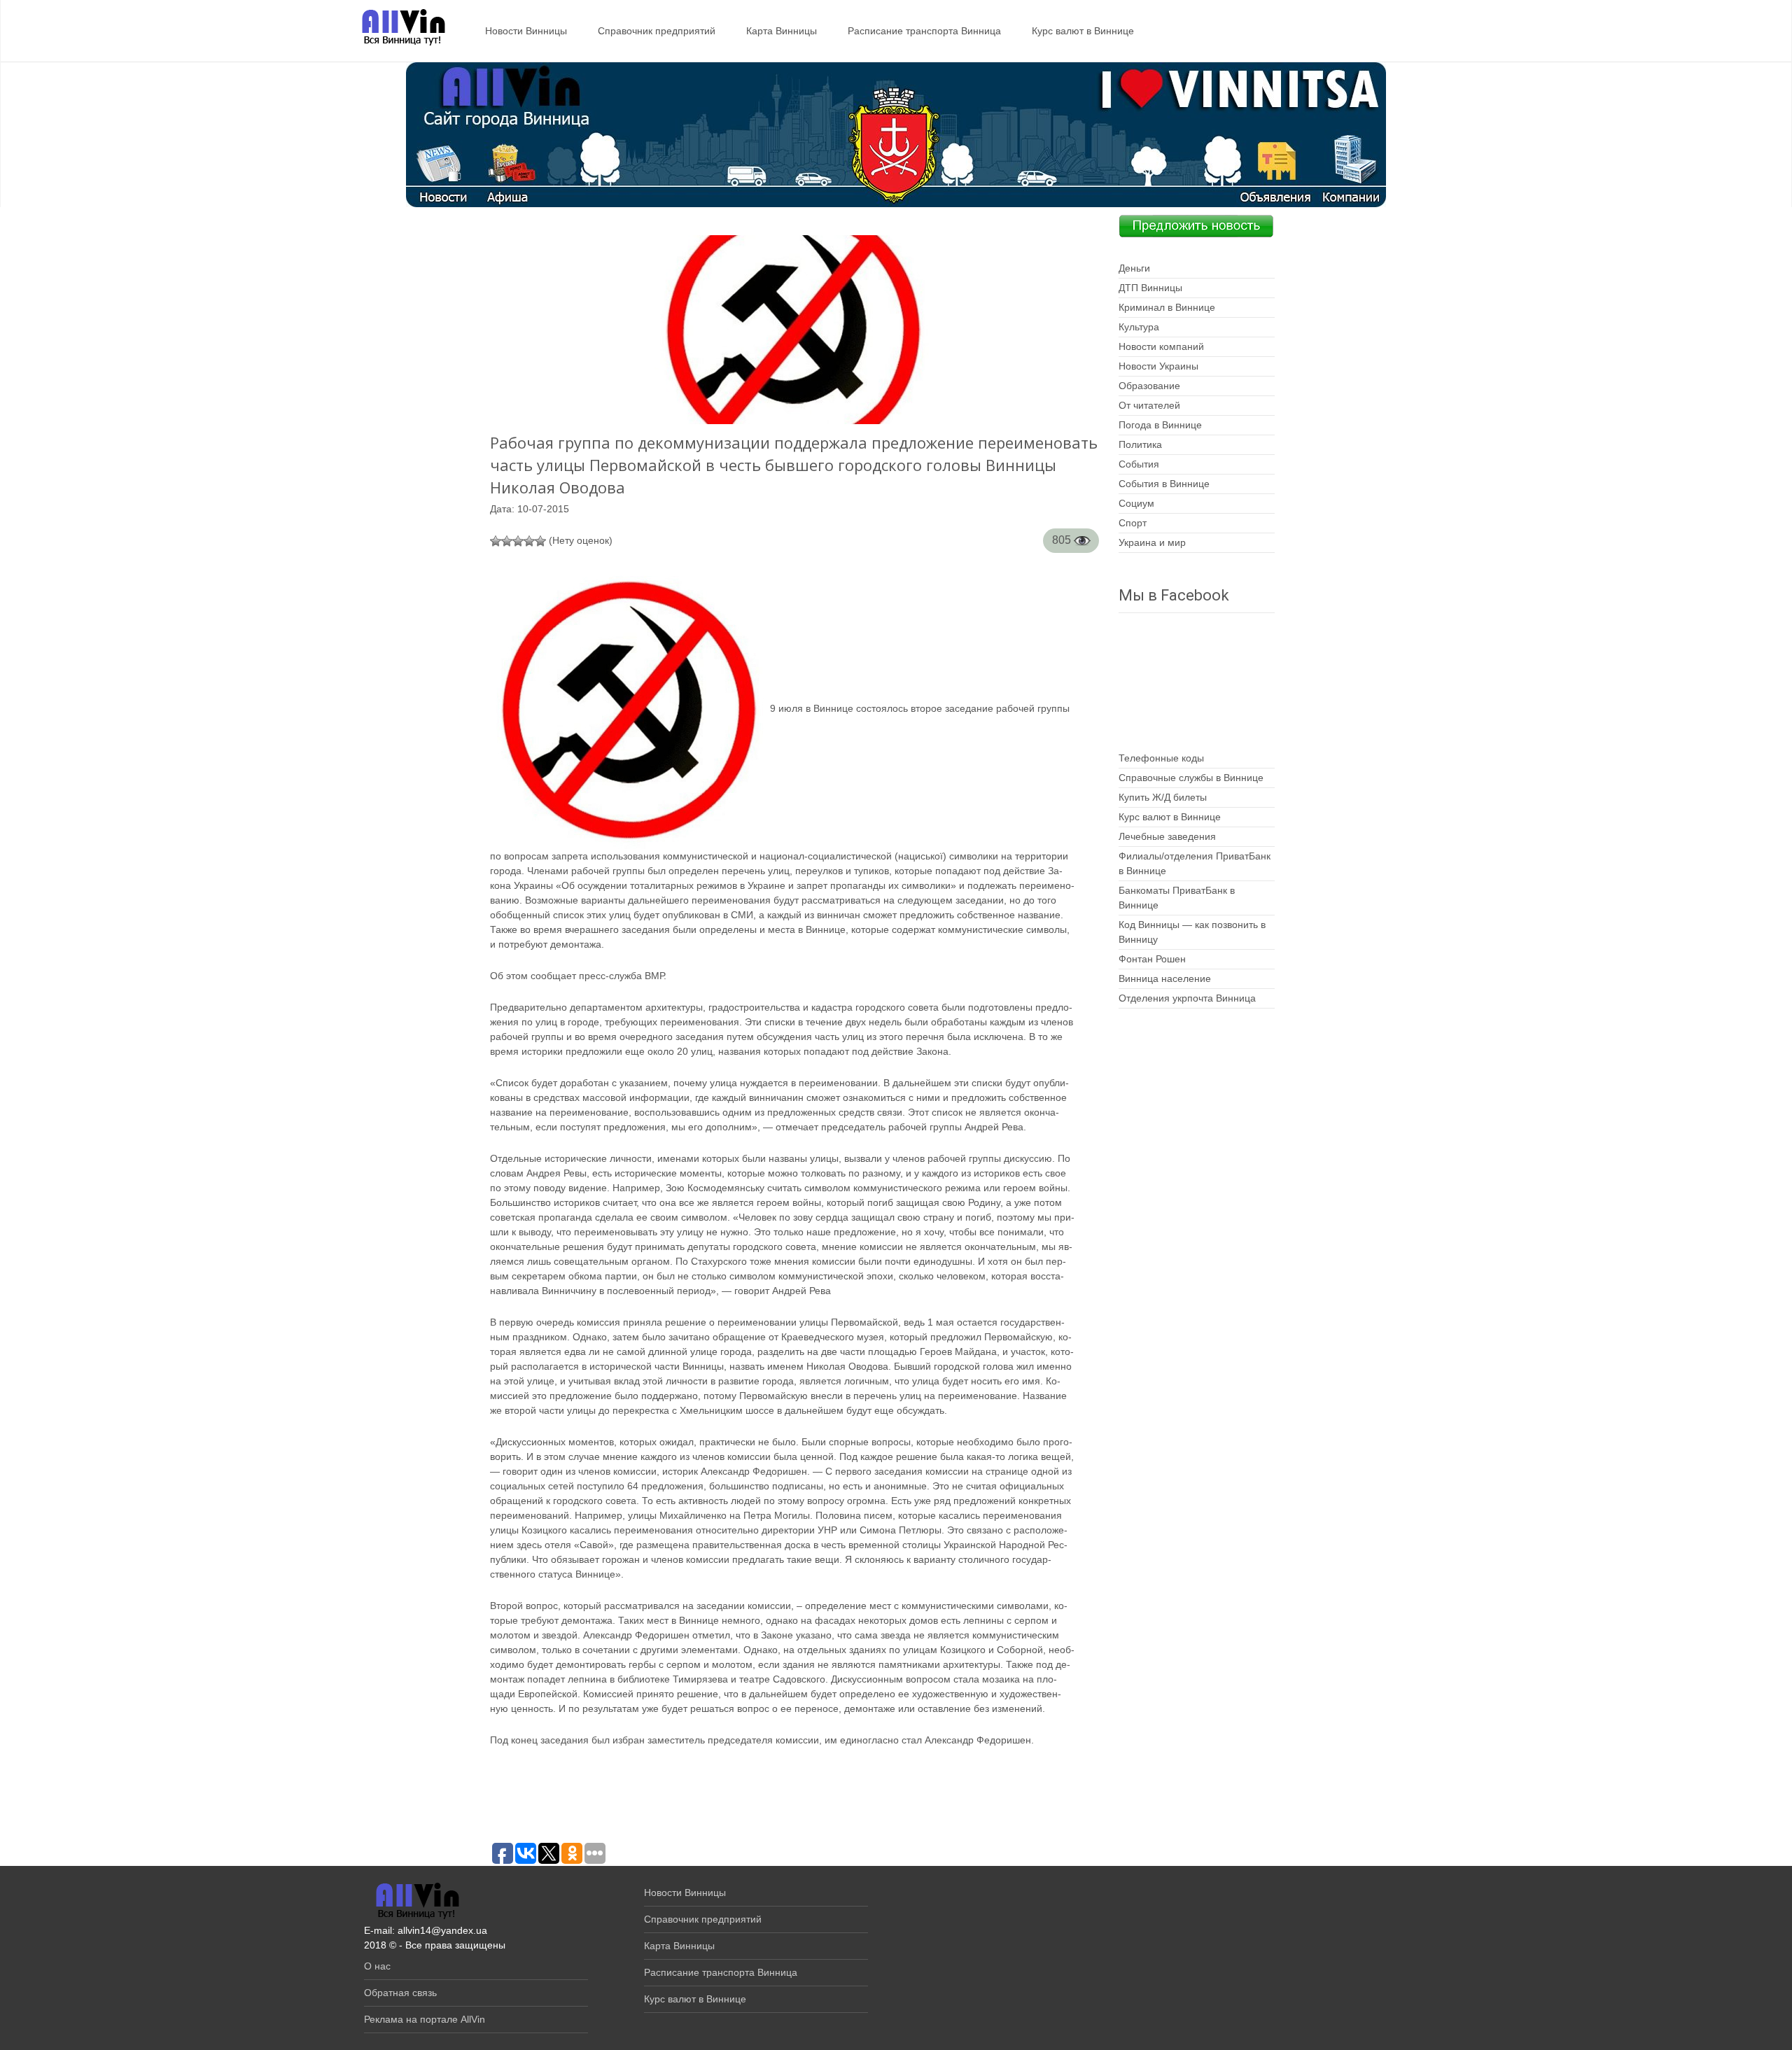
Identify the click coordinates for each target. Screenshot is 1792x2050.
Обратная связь (400, 1993)
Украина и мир (1152, 542)
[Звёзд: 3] (518, 541)
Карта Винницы (782, 31)
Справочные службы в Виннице (1191, 778)
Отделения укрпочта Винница (1187, 998)
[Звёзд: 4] (529, 541)
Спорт (1133, 523)
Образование (1149, 386)
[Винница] (397, 28)
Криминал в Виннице (1167, 307)
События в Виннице (1164, 484)
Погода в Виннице (1160, 425)
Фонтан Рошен (1152, 959)
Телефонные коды (1161, 758)
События (1139, 464)
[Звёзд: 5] (540, 541)
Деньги (1134, 268)
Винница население (1165, 978)
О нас (377, 1966)
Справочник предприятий (657, 31)
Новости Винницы (526, 31)
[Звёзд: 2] (507, 541)
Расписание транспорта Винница (924, 31)
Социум (1136, 503)
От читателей (1149, 405)
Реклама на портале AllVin (425, 2019)
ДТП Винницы (1150, 288)
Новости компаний (1161, 346)
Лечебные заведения (1167, 836)
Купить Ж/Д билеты (1163, 797)
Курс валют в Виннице (1083, 31)
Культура (1139, 327)
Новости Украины (1158, 366)
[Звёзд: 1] (496, 541)
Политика (1140, 444)
